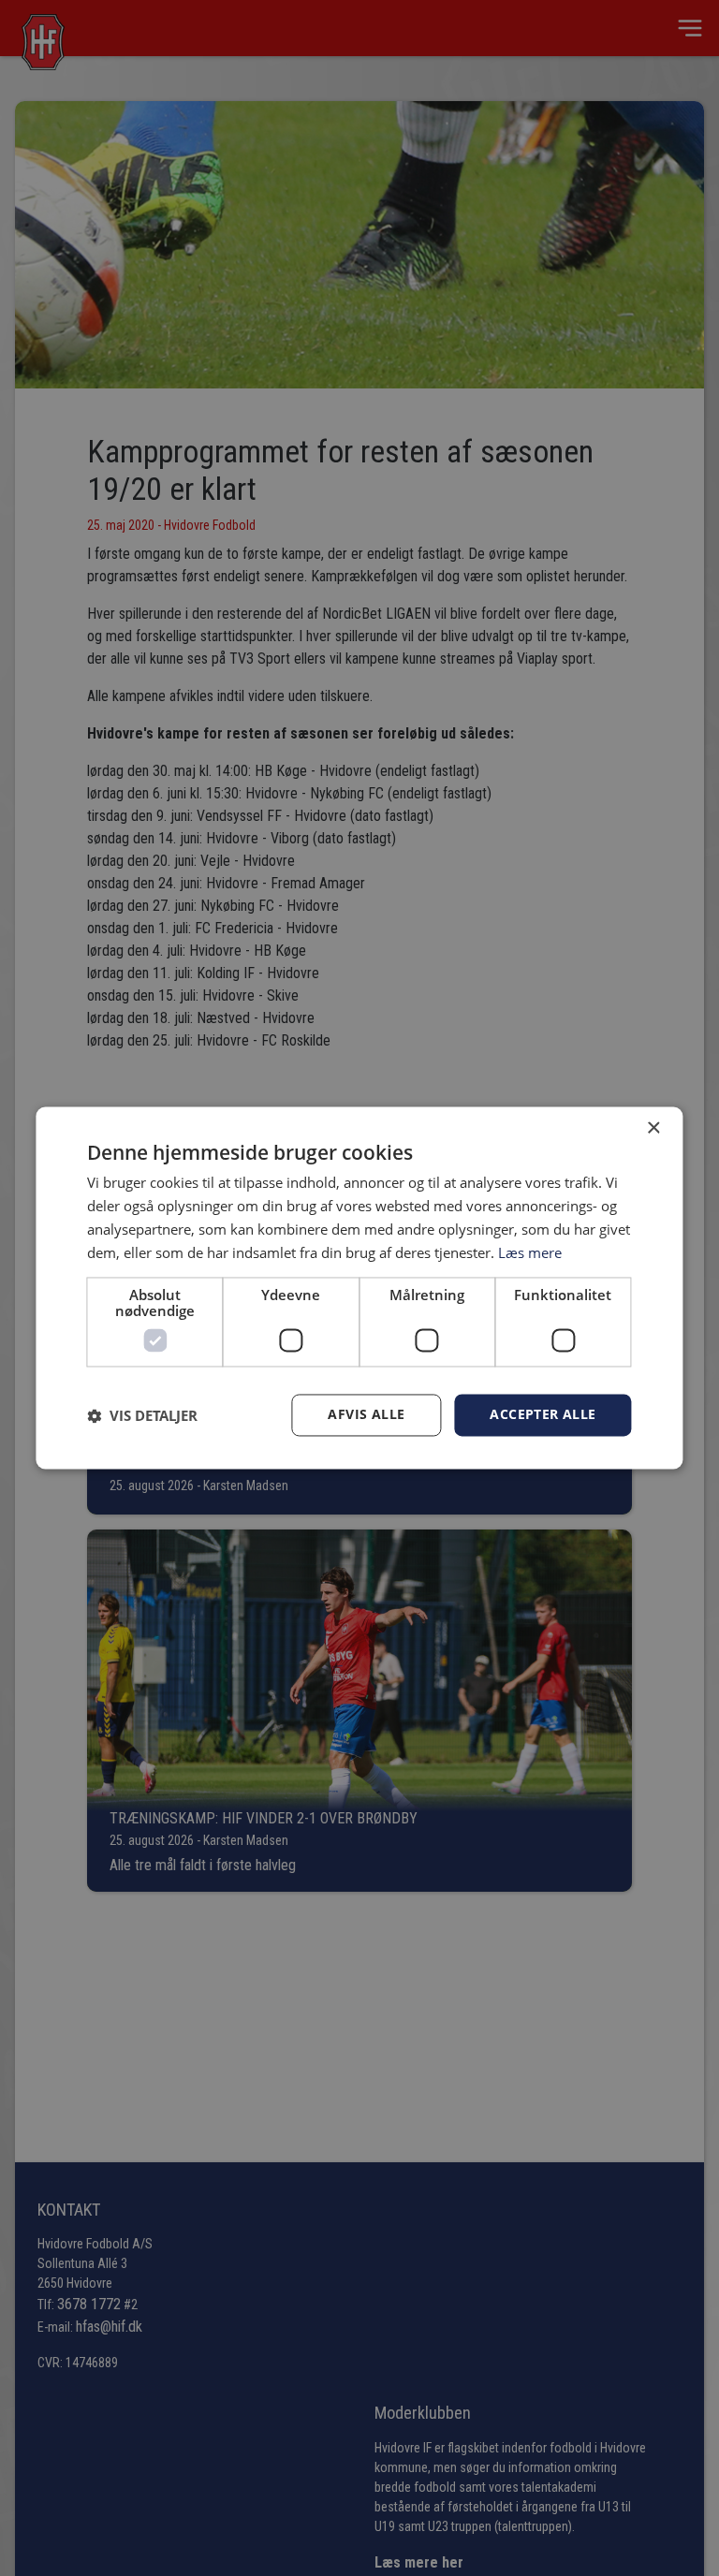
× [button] (653, 1128)
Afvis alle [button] (366, 1415)
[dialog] (359, 1288)
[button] (142, 1415)
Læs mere (530, 1252)
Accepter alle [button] (543, 1415)
